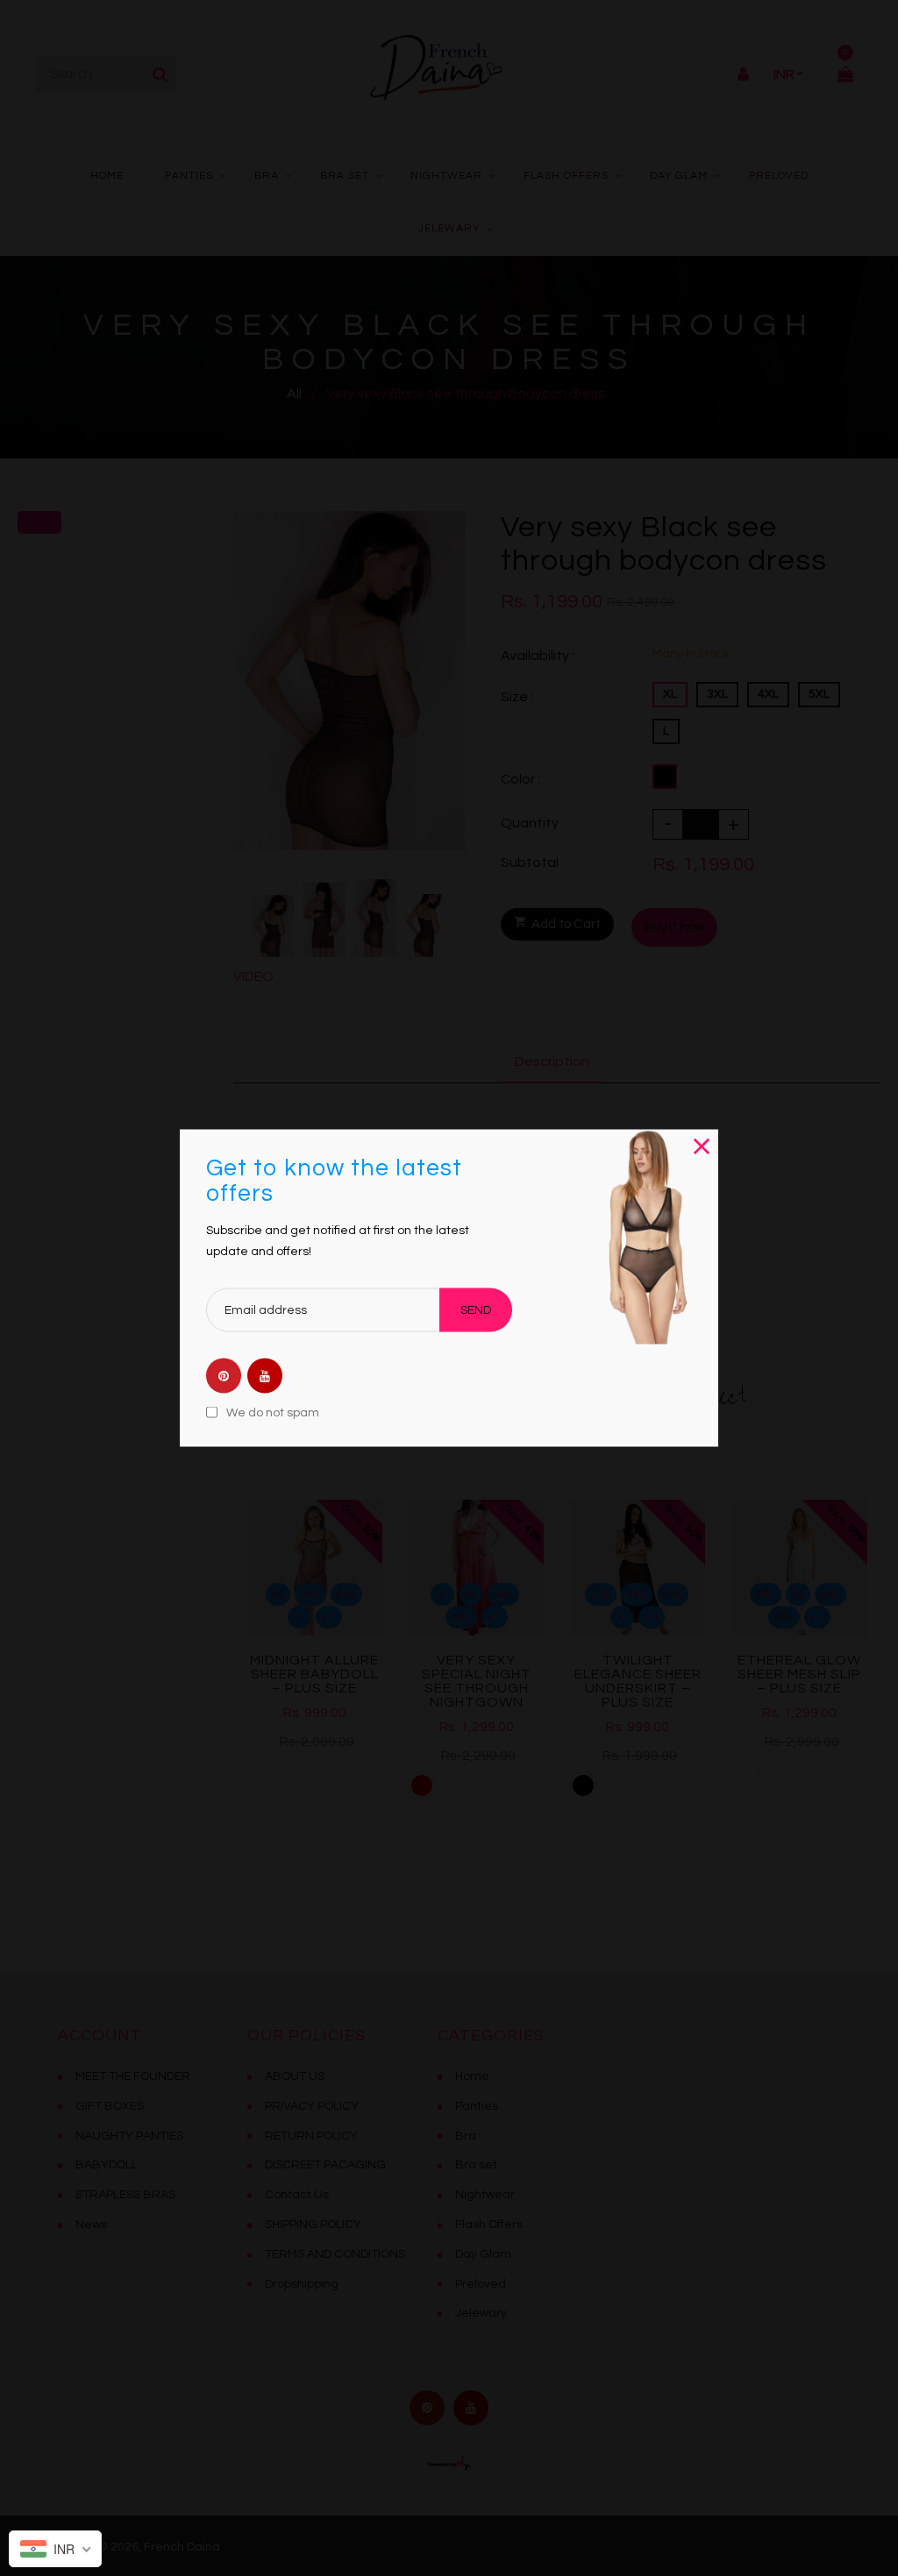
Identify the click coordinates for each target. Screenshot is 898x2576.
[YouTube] (265, 1377)
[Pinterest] (224, 1377)
